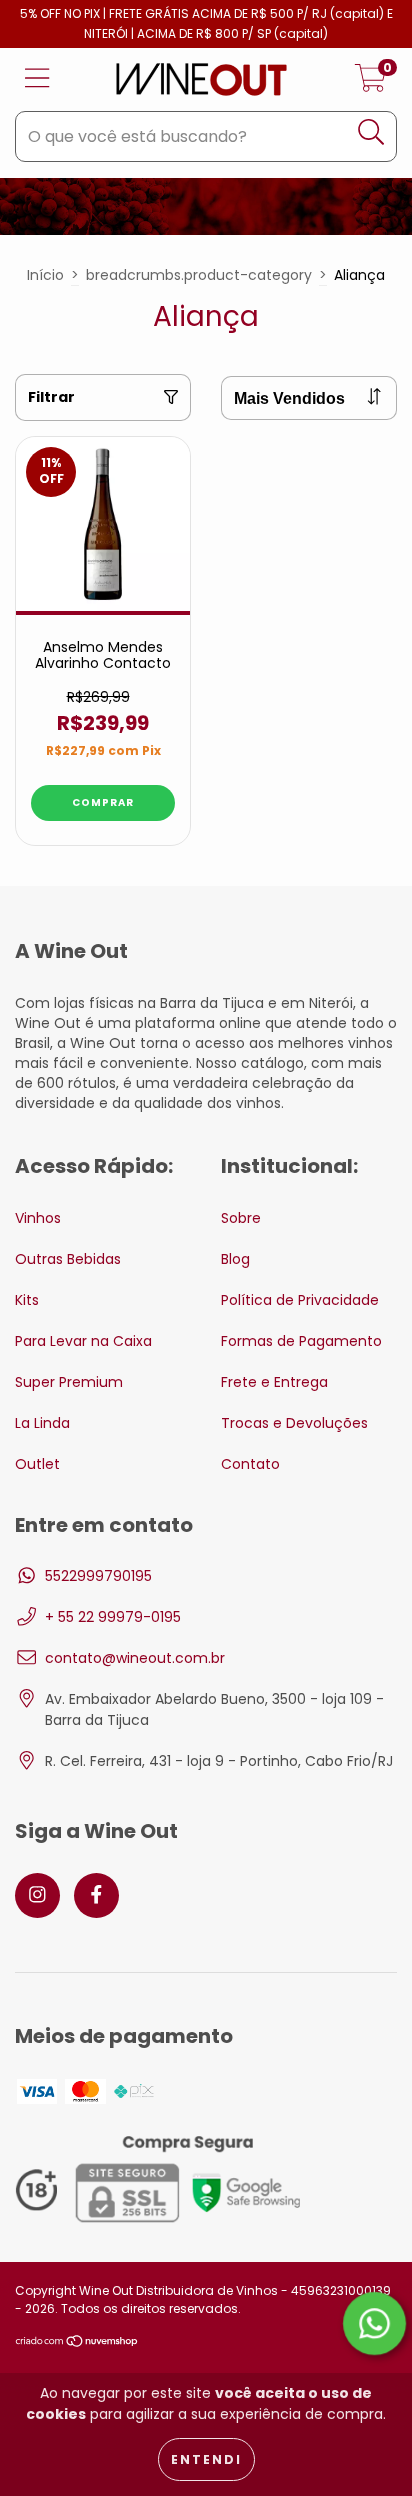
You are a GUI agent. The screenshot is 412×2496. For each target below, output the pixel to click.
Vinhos (38, 1218)
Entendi (206, 2459)
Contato (250, 1464)
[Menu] (37, 79)
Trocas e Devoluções (294, 1423)
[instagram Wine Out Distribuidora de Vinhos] (37, 1895)
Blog (235, 1259)
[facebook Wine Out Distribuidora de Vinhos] (96, 1895)
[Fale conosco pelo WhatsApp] (374, 2323)
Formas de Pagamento (301, 1341)
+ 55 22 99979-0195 (113, 1617)
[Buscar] (371, 132)
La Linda (42, 1423)
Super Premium (69, 1382)
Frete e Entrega (274, 1382)
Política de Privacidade (300, 1300)
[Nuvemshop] (77, 2343)
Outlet (37, 1464)
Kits (27, 1300)
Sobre (241, 1218)
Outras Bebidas (68, 1259)
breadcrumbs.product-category (199, 275)
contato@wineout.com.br (135, 1658)
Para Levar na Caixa (83, 1341)
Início (45, 275)
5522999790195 (98, 1576)
